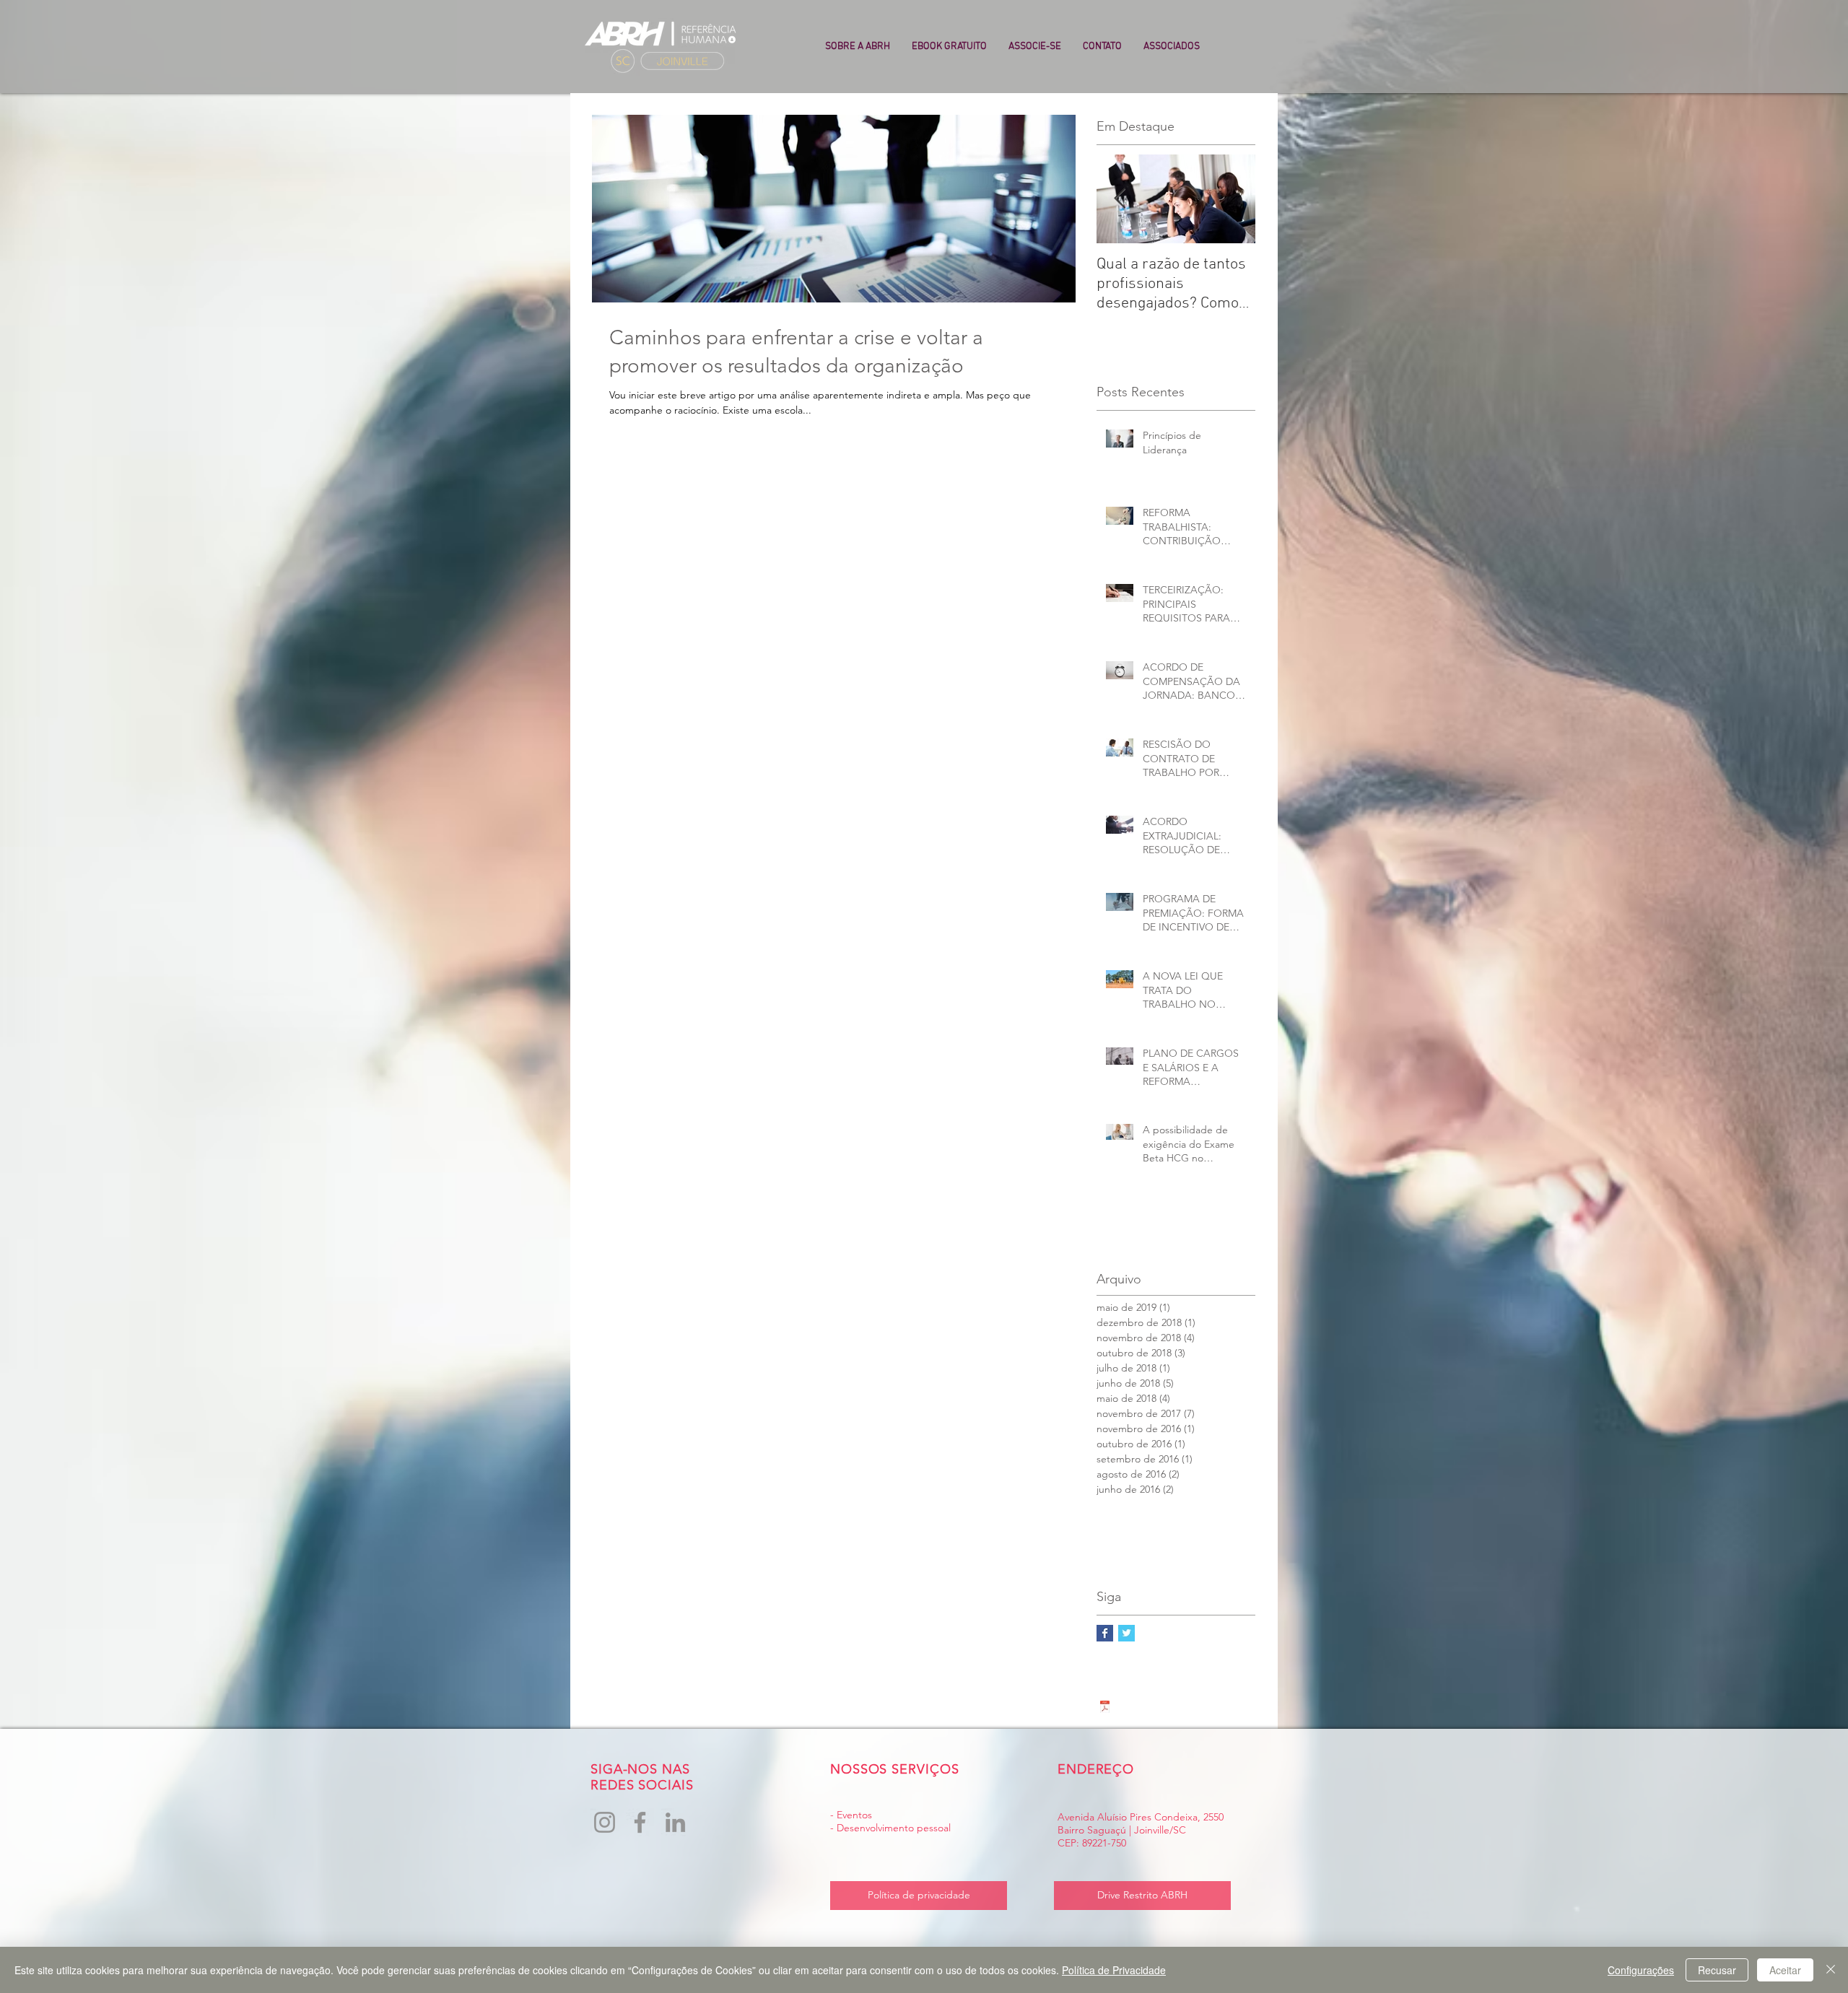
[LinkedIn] (675, 1822)
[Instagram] (605, 1822)
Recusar (1717, 1970)
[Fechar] (1831, 1970)
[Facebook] (640, 1822)
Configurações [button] (1641, 1970)
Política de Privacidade (1114, 1970)
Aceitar (1785, 1970)
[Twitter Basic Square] (1126, 1633)
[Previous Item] (1120, 199)
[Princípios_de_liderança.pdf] (1105, 1709)
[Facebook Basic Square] (1105, 1633)
